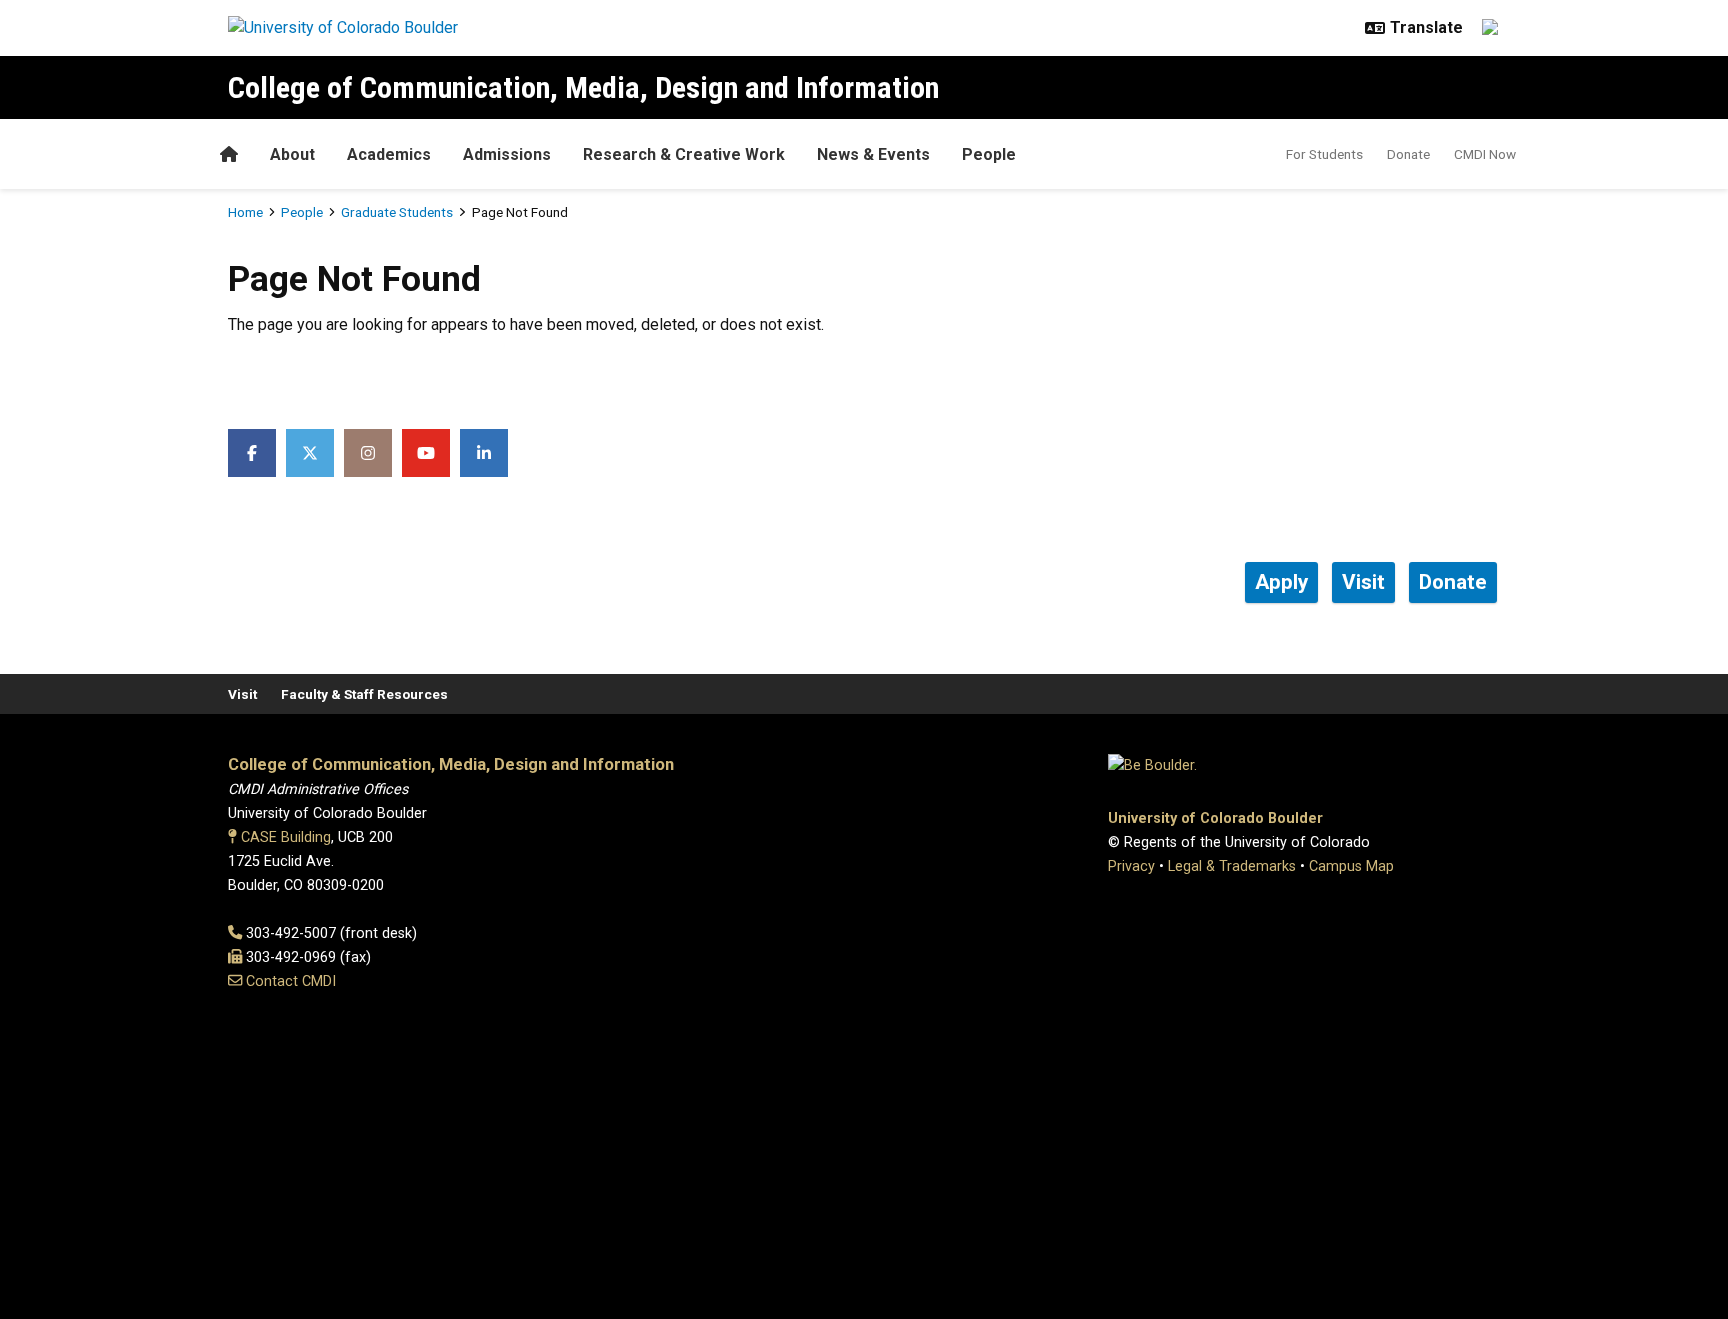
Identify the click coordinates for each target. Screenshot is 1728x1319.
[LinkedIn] (484, 453)
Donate (1408, 154)
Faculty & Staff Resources (364, 694)
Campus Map (1351, 866)
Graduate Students (397, 212)
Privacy (1131, 866)
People (989, 154)
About (292, 154)
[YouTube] (426, 453)
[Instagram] (368, 453)
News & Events (873, 154)
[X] (310, 453)
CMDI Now (1485, 154)
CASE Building (286, 837)
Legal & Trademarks (1232, 866)
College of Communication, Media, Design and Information (583, 87)
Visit (242, 694)
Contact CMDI (291, 981)
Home (245, 212)
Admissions (507, 154)
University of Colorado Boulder (1215, 818)
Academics (389, 154)
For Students (1324, 154)
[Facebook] (252, 453)
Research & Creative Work (684, 154)
